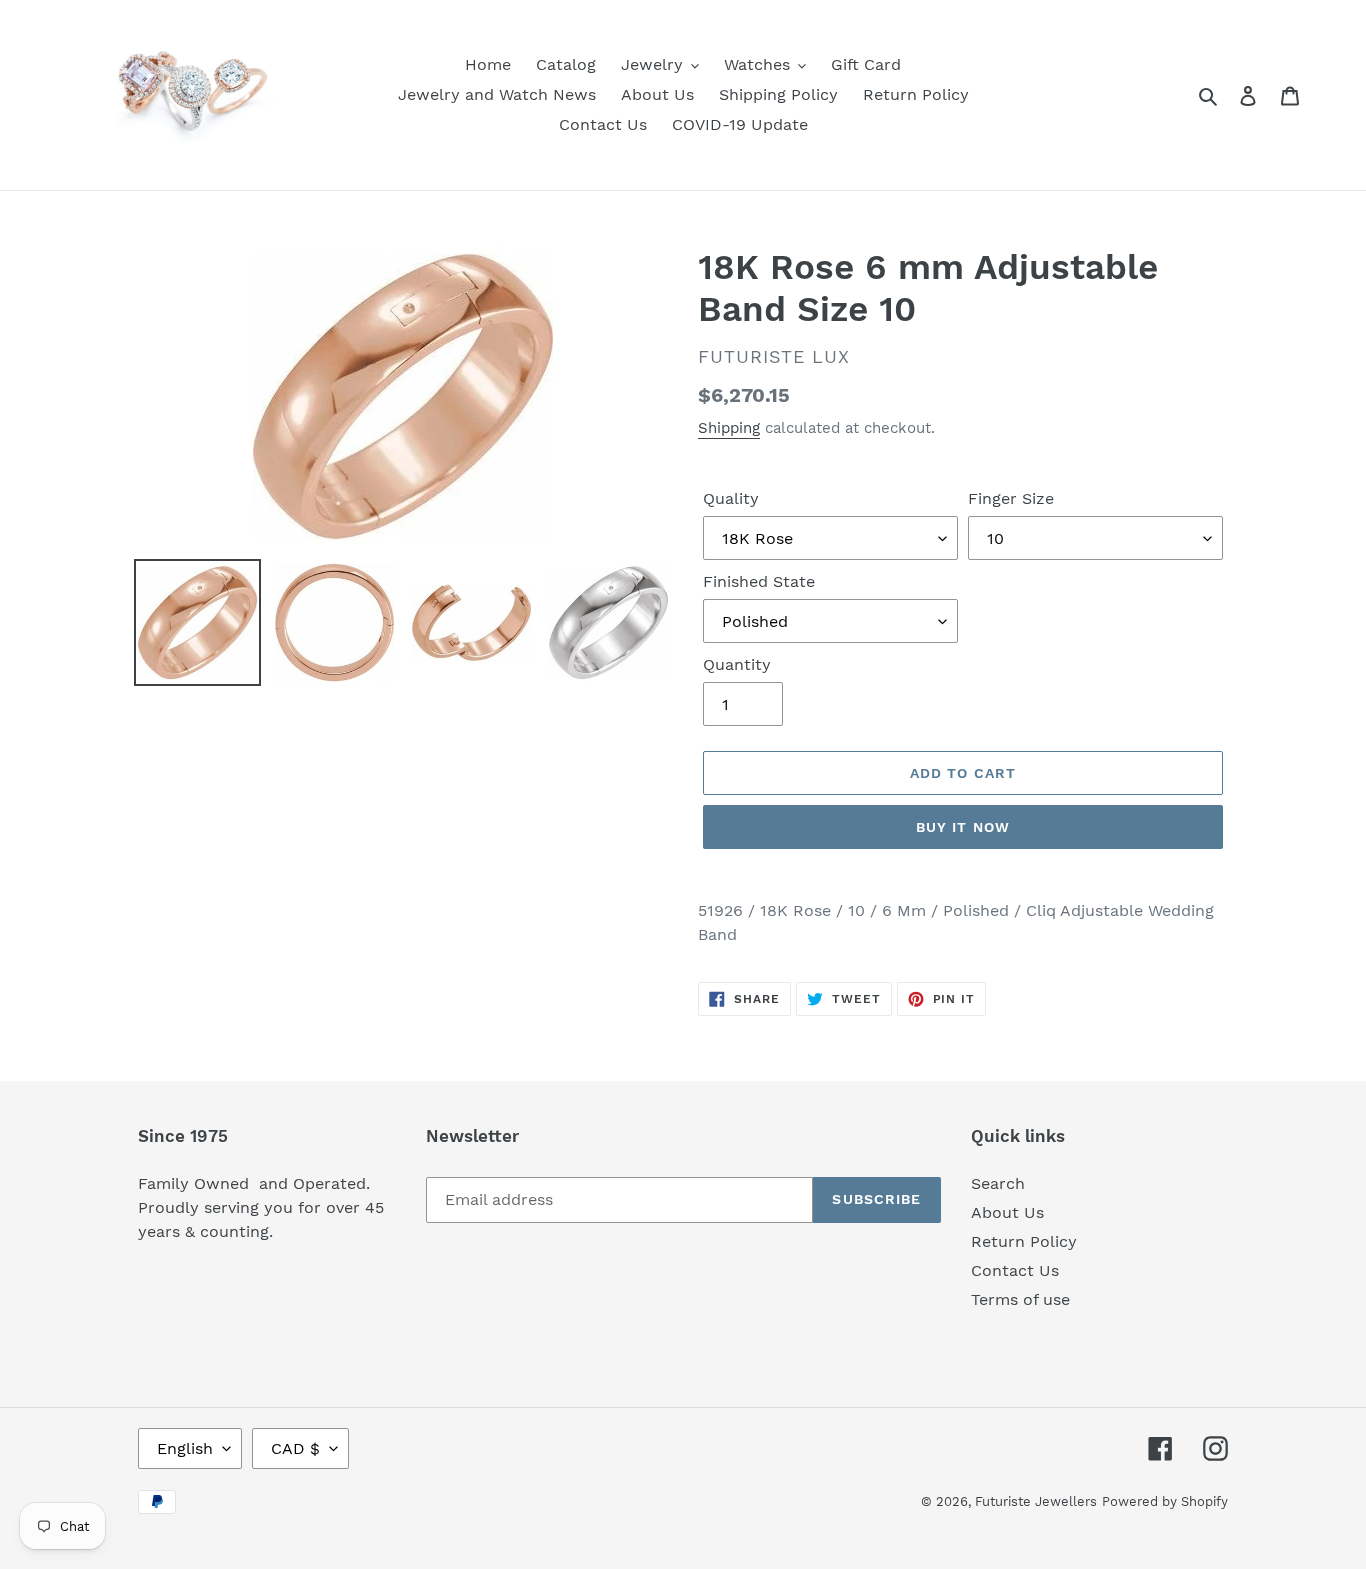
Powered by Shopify (1165, 1501)
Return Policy (1024, 1241)
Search (998, 1183)
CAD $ (295, 1448)
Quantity (737, 664)
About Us (1007, 1212)
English (185, 1448)
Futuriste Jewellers (1036, 1501)
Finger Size (1011, 498)
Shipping (729, 428)
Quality (731, 498)
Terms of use (1020, 1299)
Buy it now (963, 827)
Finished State (759, 581)
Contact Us (1015, 1270)
